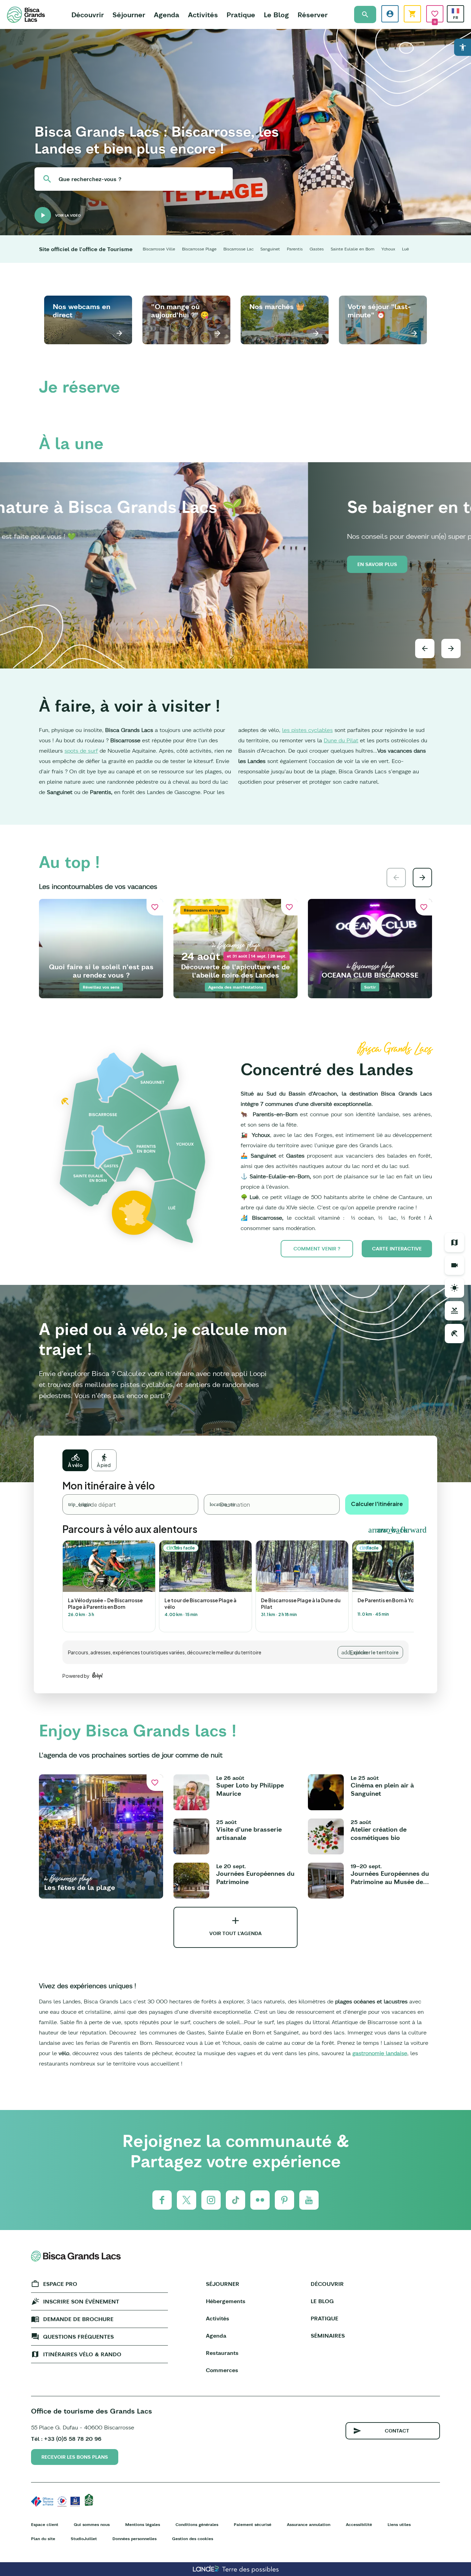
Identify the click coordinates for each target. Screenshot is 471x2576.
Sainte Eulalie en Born (353, 249)
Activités (203, 15)
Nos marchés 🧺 (277, 306)
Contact (397, 2431)
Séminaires (328, 2336)
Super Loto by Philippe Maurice (250, 1789)
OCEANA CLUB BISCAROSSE (370, 975)
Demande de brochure (78, 2319)
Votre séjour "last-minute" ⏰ (379, 311)
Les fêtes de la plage (80, 1887)
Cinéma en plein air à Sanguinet (382, 1789)
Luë (405, 249)
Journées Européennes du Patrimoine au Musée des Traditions (390, 1878)
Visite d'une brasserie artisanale (249, 1834)
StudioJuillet (84, 2539)
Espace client (45, 2524)
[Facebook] (162, 2200)
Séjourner (129, 15)
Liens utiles (399, 2524)
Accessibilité (359, 2524)
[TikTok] (235, 2200)
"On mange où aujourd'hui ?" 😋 (180, 311)
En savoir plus (69, 564)
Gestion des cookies (193, 2539)
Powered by (76, 1676)
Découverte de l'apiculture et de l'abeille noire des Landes (235, 971)
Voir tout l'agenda (235, 1933)
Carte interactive (397, 1249)
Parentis (295, 249)
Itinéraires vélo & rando (82, 2354)
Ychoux (388, 249)
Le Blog (276, 15)
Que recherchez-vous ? (90, 179)
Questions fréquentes (78, 2337)
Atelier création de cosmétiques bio (379, 1834)
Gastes (317, 249)
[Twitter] (187, 2200)
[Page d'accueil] (26, 15)
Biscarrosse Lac (238, 249)
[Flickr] (260, 2200)
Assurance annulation (309, 2524)
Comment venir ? (317, 1249)
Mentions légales (143, 2524)
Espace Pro (60, 2284)
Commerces (222, 2370)
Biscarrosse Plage (199, 249)
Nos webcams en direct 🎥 (82, 311)
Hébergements (226, 2301)
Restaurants (222, 2353)
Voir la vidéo (68, 215)
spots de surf (81, 751)
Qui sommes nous (92, 2524)
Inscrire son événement (81, 2301)
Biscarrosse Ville (159, 249)
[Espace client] (390, 14)
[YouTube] (309, 2200)
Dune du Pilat (341, 740)
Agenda (167, 15)
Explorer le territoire (374, 1652)
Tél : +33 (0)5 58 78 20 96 (66, 2439)
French (455, 11)
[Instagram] (211, 2200)
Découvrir (88, 15)
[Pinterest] (284, 2200)
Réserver (313, 15)
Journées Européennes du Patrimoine (255, 1878)
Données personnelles (134, 2539)
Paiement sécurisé (253, 2524)
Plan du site (43, 2539)
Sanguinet (270, 249)
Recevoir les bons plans (75, 2457)
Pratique (241, 15)
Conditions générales (197, 2524)
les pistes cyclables (307, 730)
